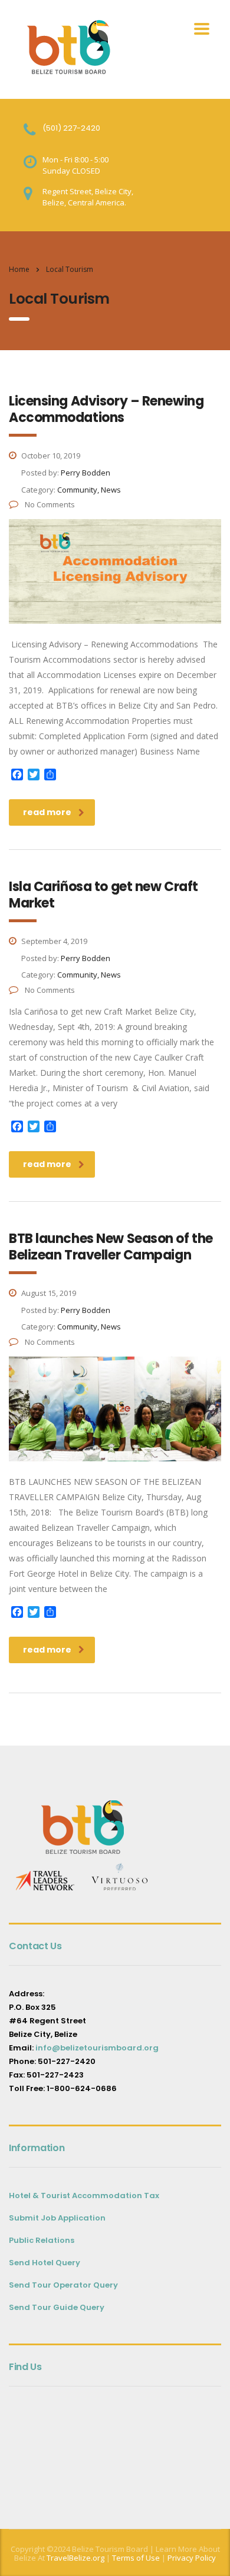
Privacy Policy (192, 2558)
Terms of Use (135, 2558)
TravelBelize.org (75, 2558)
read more (47, 812)
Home (19, 269)
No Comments (49, 504)
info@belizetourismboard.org (97, 2048)
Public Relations (42, 2240)
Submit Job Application (57, 2218)
